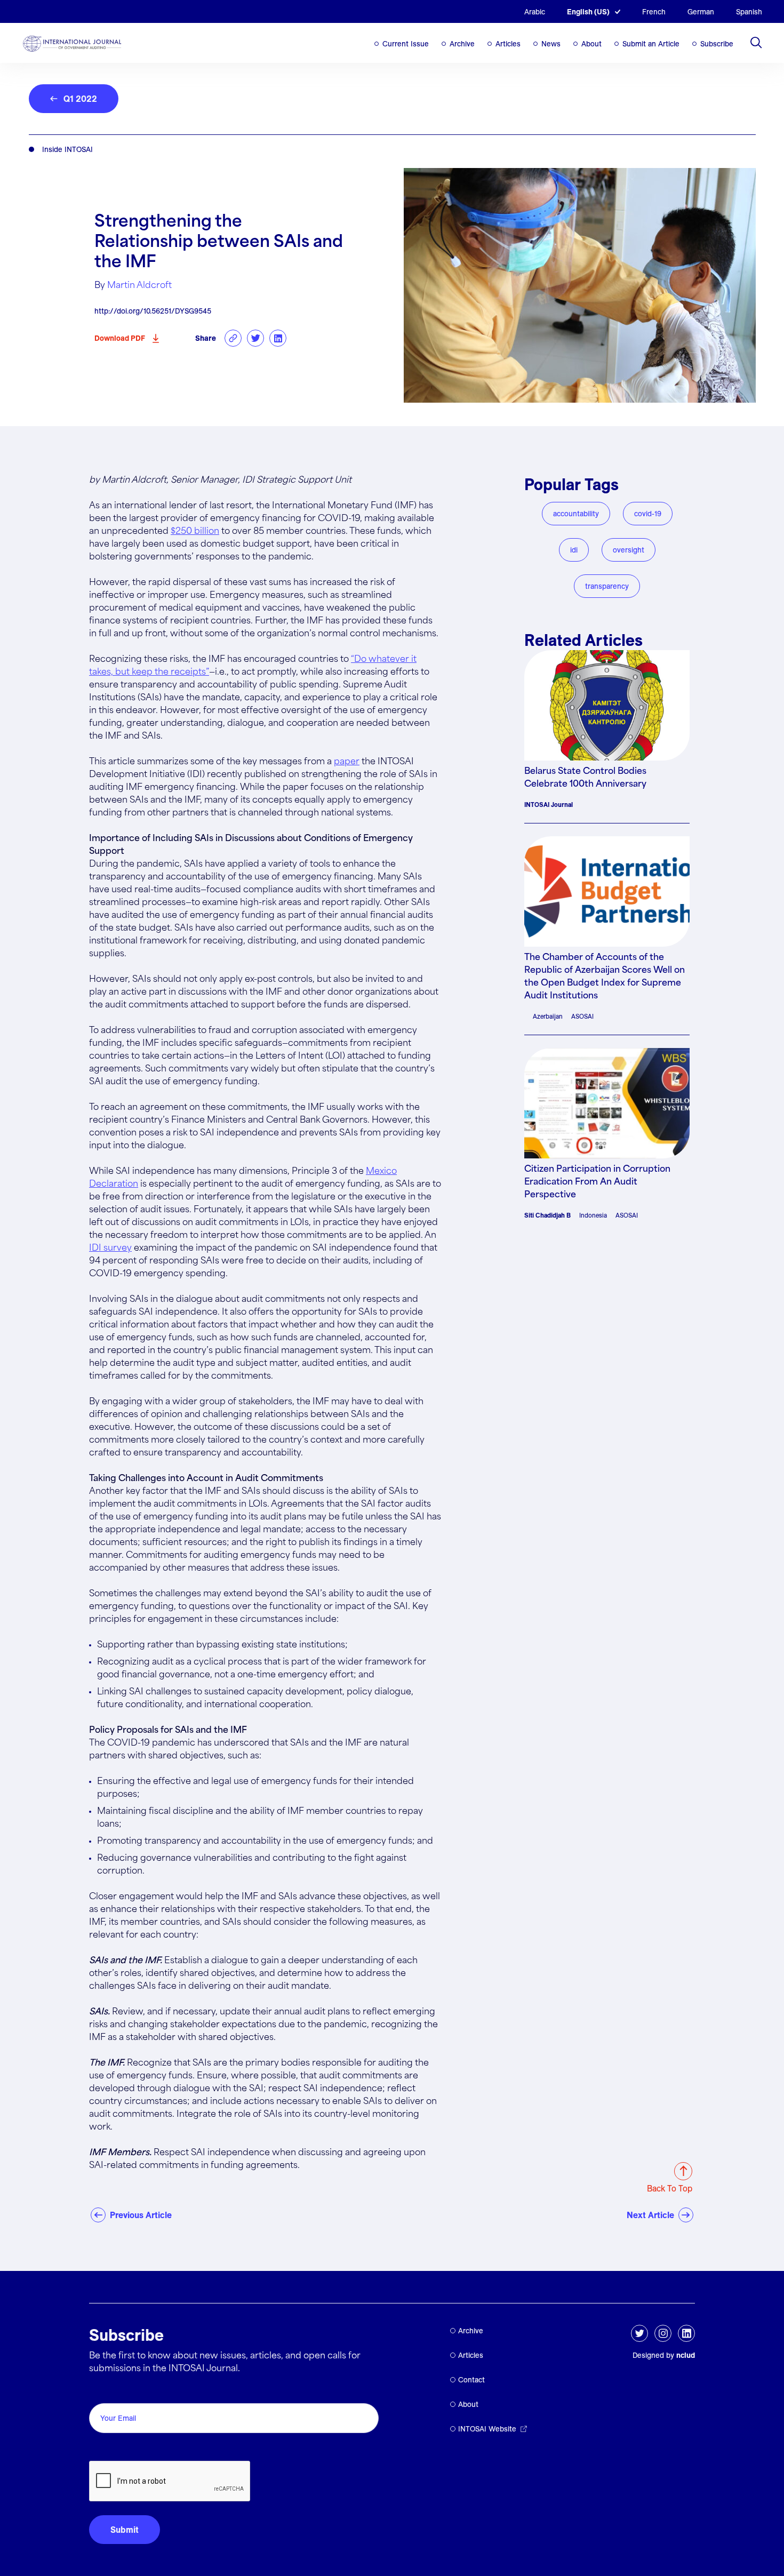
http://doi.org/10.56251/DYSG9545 (153, 311)
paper (347, 762)
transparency (607, 586)
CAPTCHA (114, 2449)
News (551, 44)
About (591, 44)
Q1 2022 (80, 99)
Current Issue (406, 44)
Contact (471, 2380)
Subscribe (717, 44)
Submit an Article (651, 44)
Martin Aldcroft (139, 286)
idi (574, 550)
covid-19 (648, 514)
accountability (576, 514)
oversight (629, 550)
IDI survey (110, 1248)
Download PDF (120, 338)
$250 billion (195, 531)
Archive (462, 44)
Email (103, 2391)
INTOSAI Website (487, 2429)
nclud (686, 2355)
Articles (508, 44)
